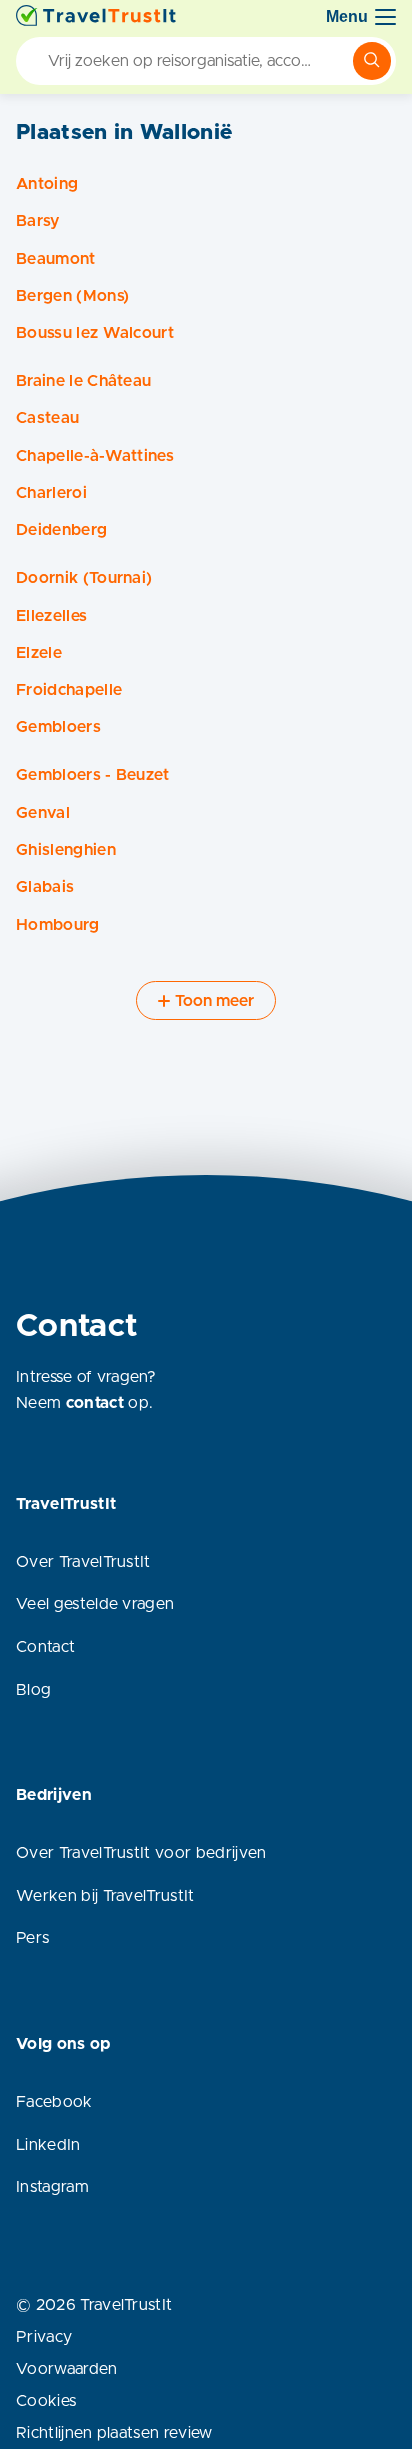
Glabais (45, 887)
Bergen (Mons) (72, 296)
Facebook (54, 2102)
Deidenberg (61, 530)
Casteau (47, 418)
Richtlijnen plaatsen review (114, 2433)
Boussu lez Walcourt (95, 333)
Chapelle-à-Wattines (95, 456)
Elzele (39, 653)
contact (95, 1403)
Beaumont (56, 259)
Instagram (52, 2187)
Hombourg (58, 925)
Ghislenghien (66, 850)
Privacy (44, 2337)
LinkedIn (48, 2145)
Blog (33, 1690)
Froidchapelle (69, 690)
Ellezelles (51, 616)
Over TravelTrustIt (83, 1562)
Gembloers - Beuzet (93, 775)
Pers (32, 1938)
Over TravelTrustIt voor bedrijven (141, 1853)
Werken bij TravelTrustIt (105, 1896)
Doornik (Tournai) (84, 578)
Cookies (46, 2401)
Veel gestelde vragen (95, 1604)
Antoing (47, 184)
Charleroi (51, 493)
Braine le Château (83, 381)
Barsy (38, 221)
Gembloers (58, 727)
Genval (43, 813)
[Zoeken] (372, 61)
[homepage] (96, 17)
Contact (45, 1647)
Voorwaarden (67, 2369)
